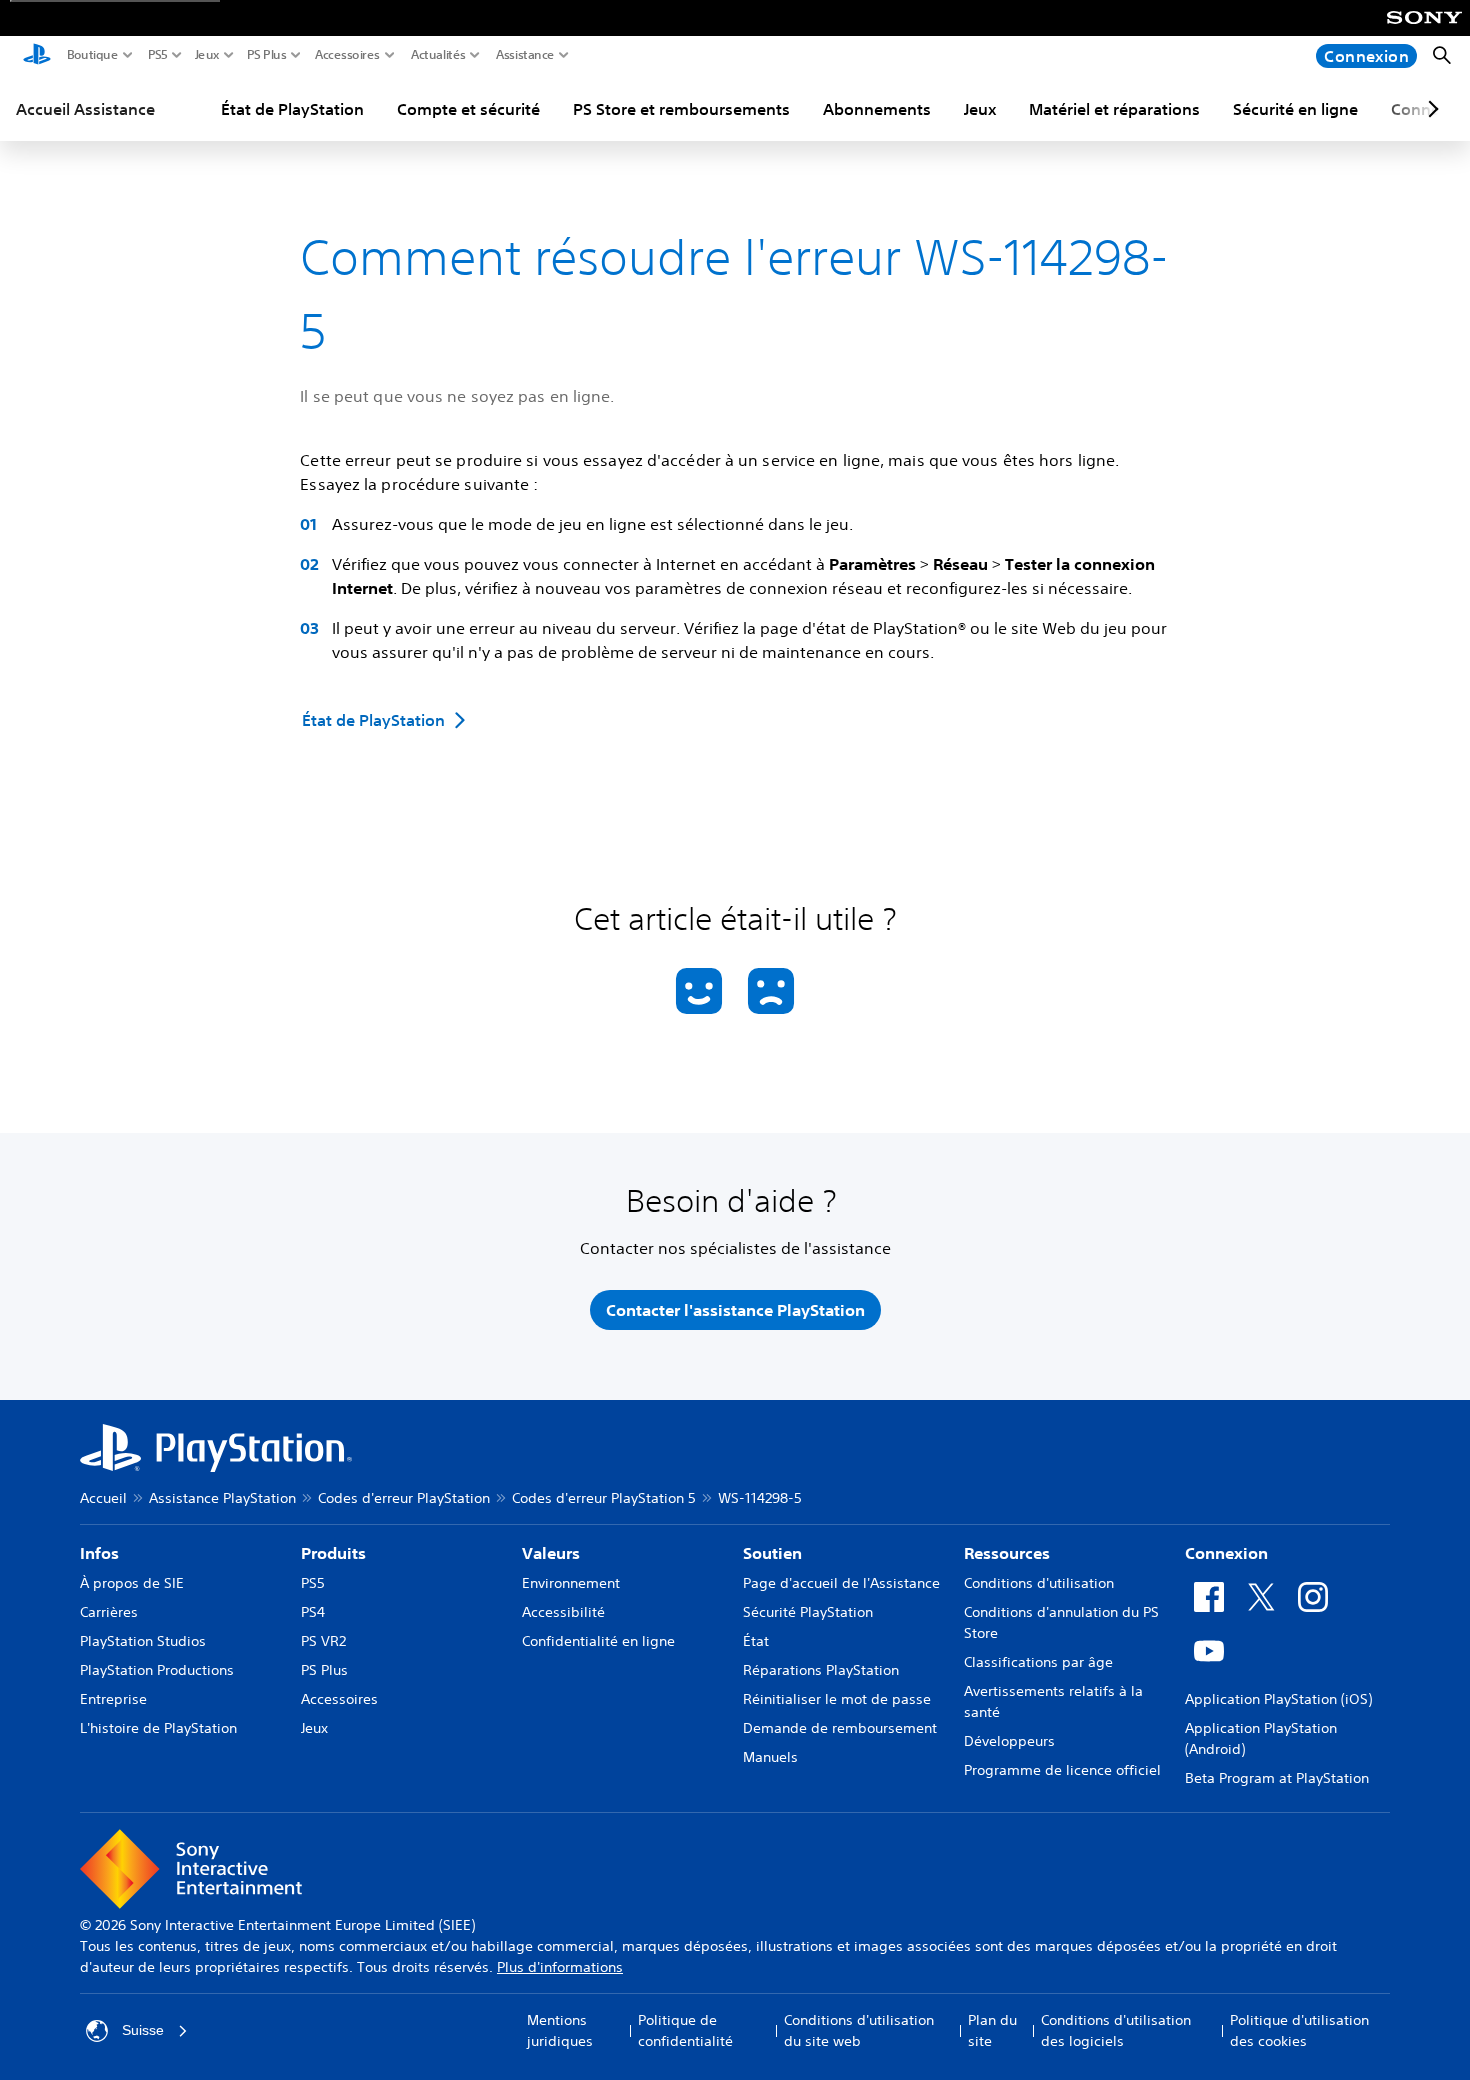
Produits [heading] (333, 1553)
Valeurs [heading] (551, 1553)
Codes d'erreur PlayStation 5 (604, 1498)
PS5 (158, 55)
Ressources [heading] (1007, 1553)
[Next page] (1430, 109)
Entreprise (113, 1699)
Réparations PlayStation (821, 1670)
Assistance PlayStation (222, 1498)
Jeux (207, 55)
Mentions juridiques (560, 2030)
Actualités (438, 55)
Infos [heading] (99, 1553)
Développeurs (1009, 1741)
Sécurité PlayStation (808, 1612)
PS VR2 (323, 1641)
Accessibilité (563, 1612)
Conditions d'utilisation (1039, 1583)
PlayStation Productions (157, 1670)
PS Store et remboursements (681, 109)
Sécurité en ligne (1295, 109)
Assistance (525, 55)
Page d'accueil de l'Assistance (841, 1583)
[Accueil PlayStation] (37, 56)
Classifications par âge (1038, 1662)
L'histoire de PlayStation (158, 1728)
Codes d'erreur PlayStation (404, 1498)
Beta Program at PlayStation (1277, 1778)
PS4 (313, 1612)
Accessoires (347, 55)
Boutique (93, 55)
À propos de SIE (132, 1583)
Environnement (571, 1583)
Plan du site (992, 2030)
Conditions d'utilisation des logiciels (1116, 2030)
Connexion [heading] (1226, 1553)
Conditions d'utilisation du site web (859, 2030)
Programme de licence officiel (1062, 1770)
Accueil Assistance (85, 109)
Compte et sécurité (468, 109)
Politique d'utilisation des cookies (1299, 2030)
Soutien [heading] (772, 1553)
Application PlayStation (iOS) (1278, 1699)
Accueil (103, 1498)
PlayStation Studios (143, 1641)
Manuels (770, 1757)
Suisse (143, 2030)
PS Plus (267, 55)
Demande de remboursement (840, 1728)
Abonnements (877, 109)
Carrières (109, 1612)
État (756, 1641)
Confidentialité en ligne (598, 1641)
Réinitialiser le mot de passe (837, 1699)
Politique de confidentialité (685, 2030)
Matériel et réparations (1114, 109)
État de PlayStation (292, 109)
